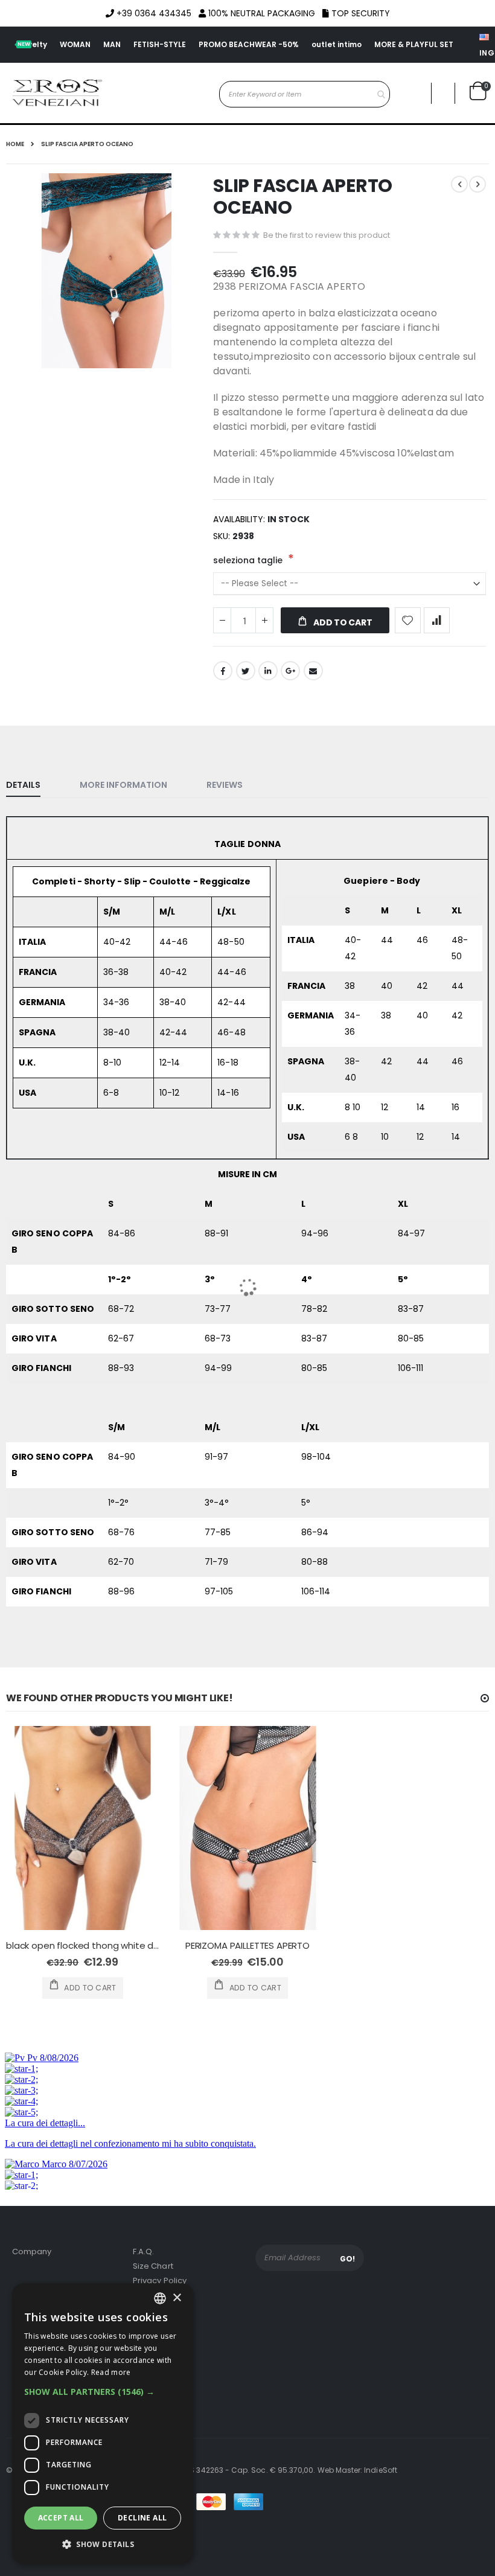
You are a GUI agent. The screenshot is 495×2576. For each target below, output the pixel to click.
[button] (103, 2392)
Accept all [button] (61, 2518)
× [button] (177, 2298)
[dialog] (103, 2424)
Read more (111, 2372)
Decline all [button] (142, 2518)
